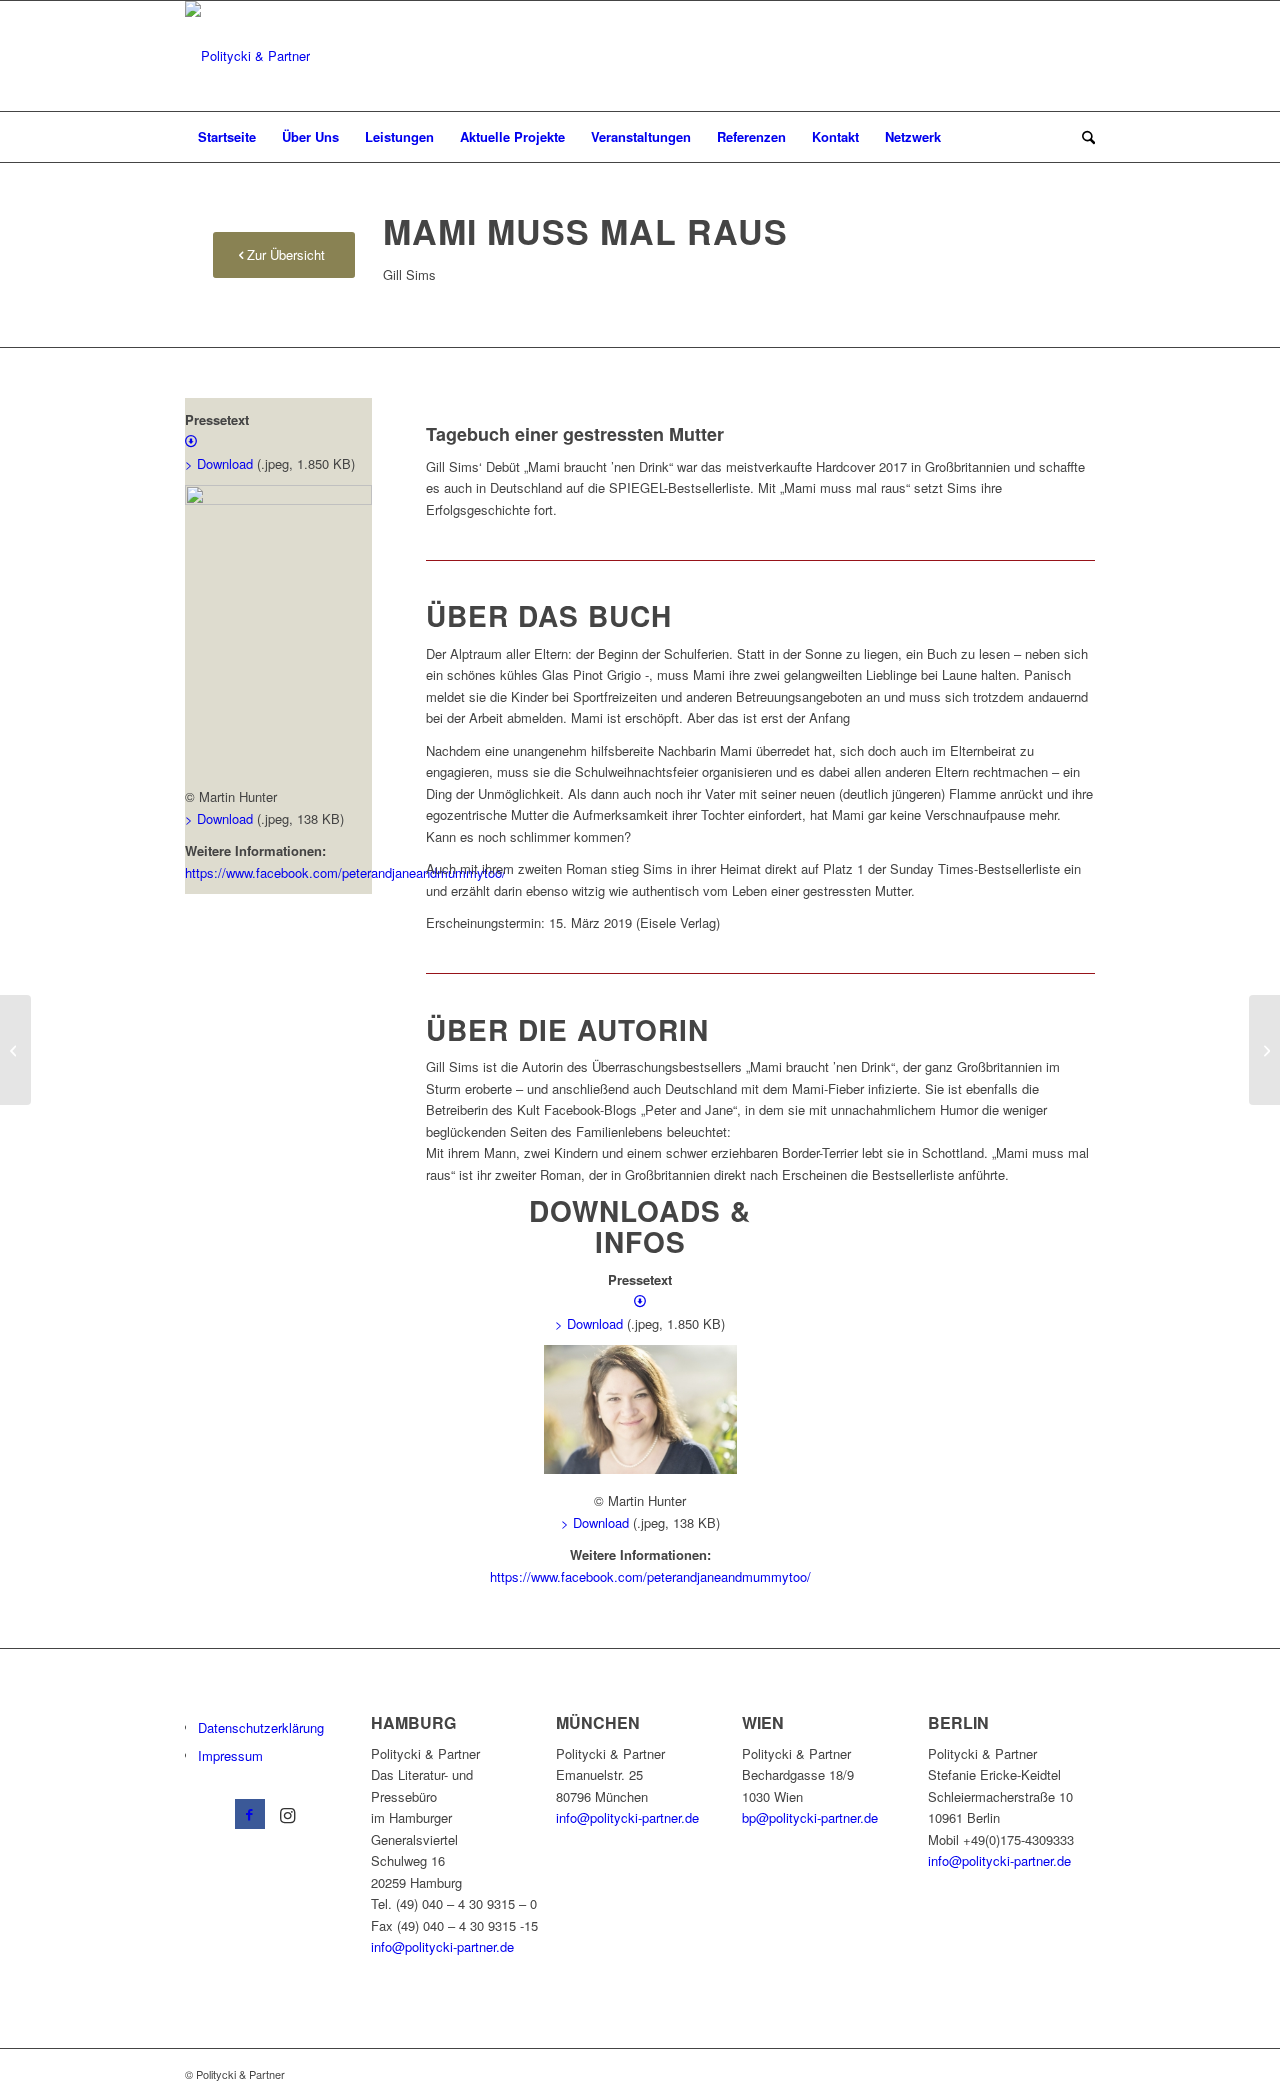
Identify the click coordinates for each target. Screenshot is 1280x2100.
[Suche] (1082, 137)
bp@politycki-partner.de (810, 1817)
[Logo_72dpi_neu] (247, 56)
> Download (219, 818)
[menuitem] (227, 137)
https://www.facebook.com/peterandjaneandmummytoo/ (345, 872)
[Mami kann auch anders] (15, 1050)
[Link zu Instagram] (288, 1814)
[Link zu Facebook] (250, 1814)
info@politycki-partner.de (442, 1946)
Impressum (230, 1755)
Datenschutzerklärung (261, 1727)
